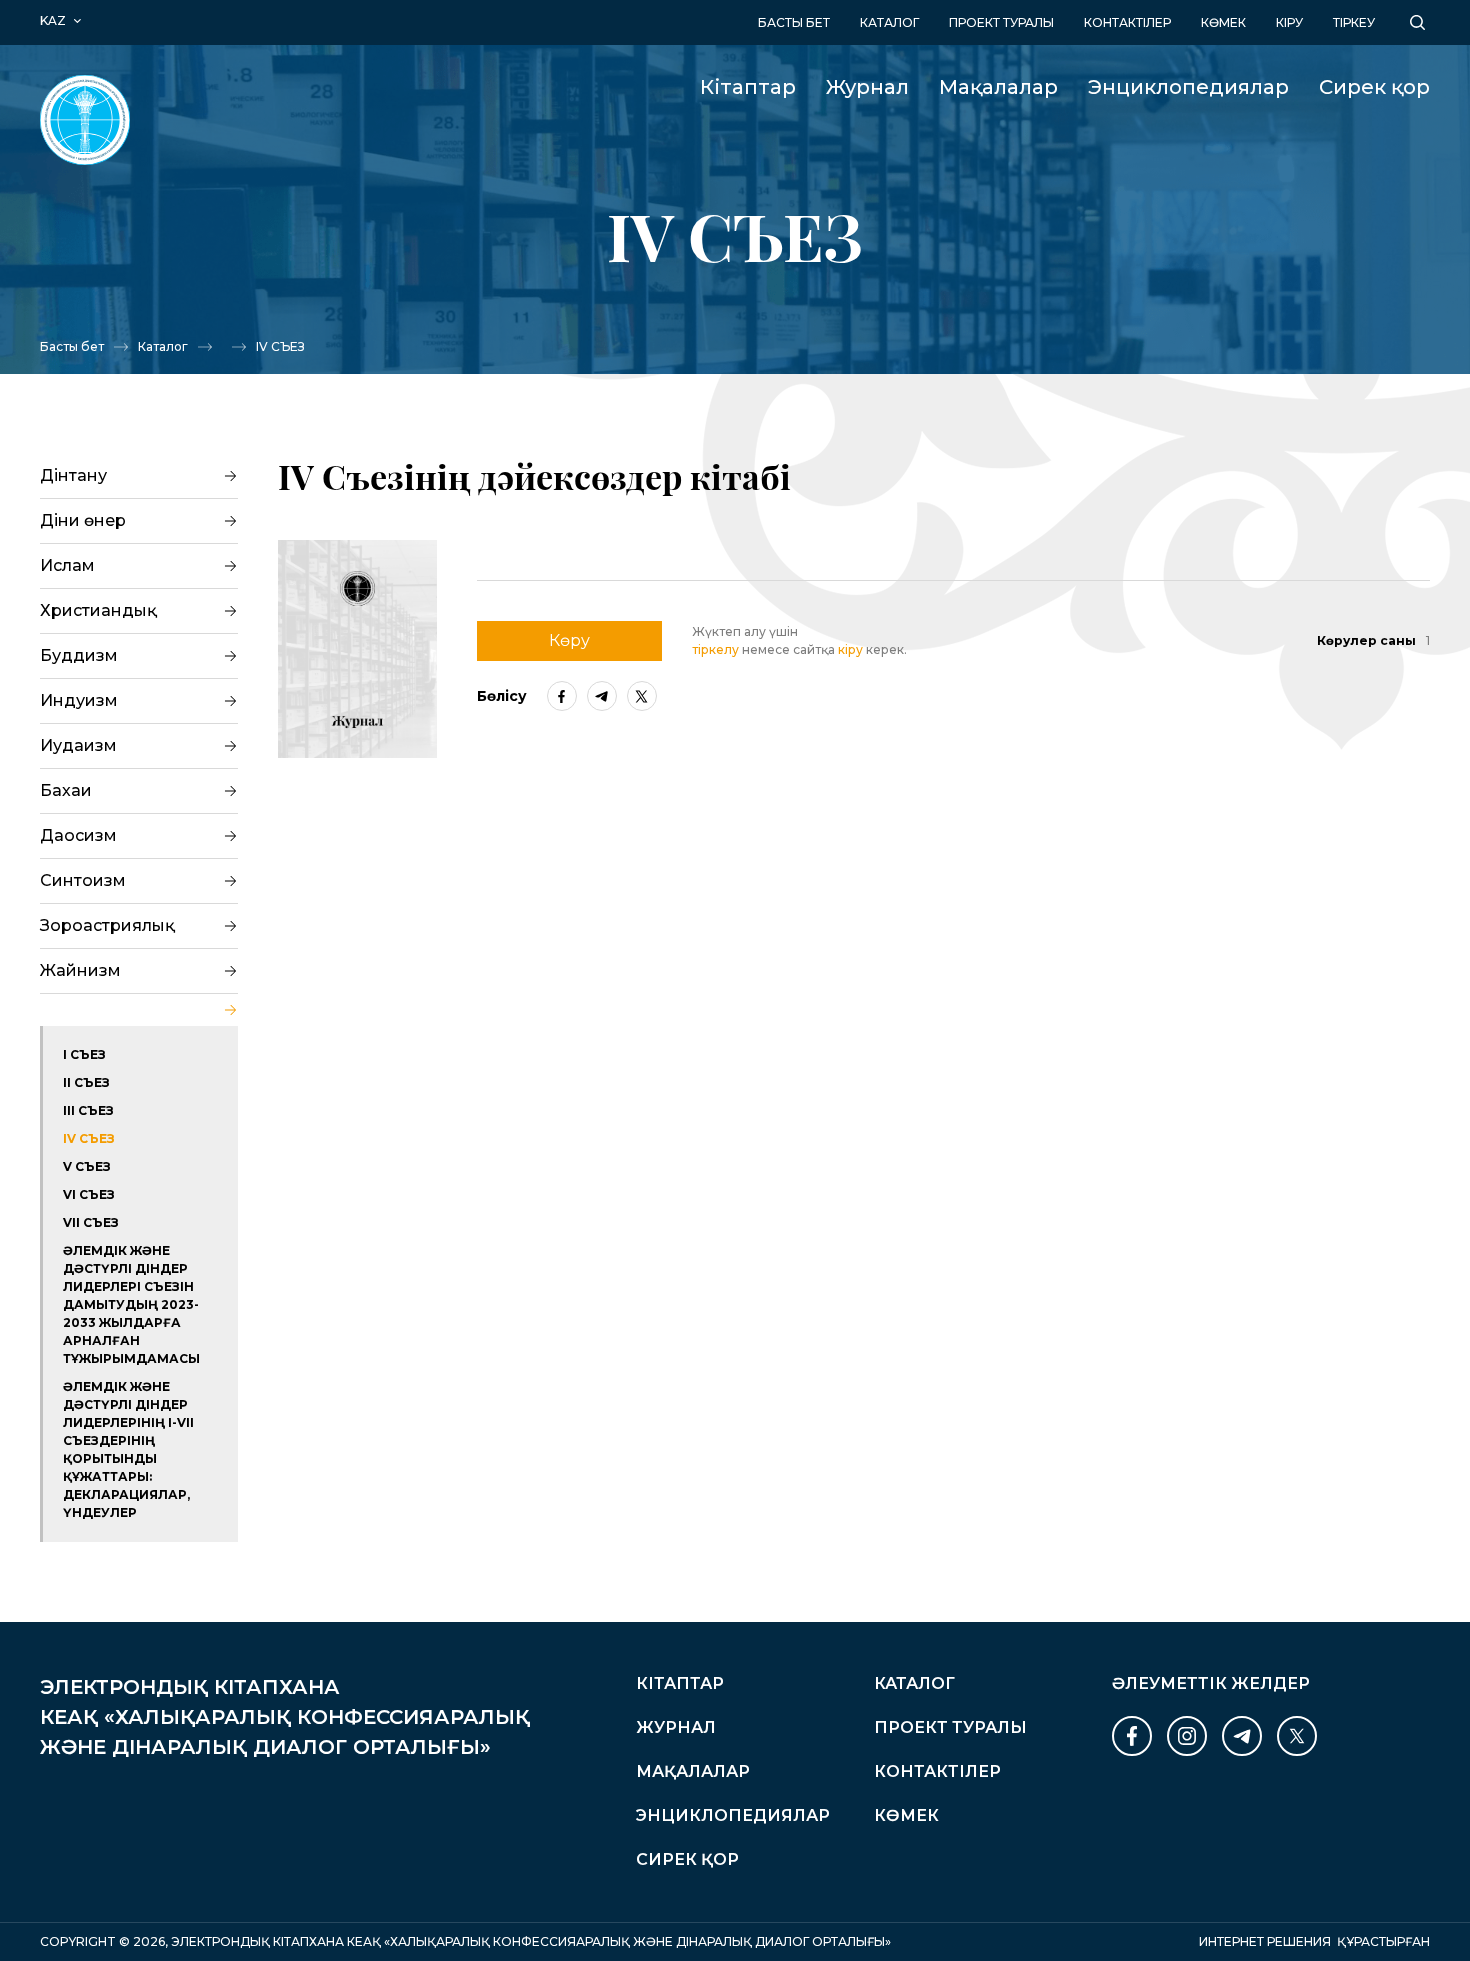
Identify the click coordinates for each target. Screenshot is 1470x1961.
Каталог (889, 22)
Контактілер (1127, 22)
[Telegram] (602, 696)
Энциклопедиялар (1188, 87)
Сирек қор (1374, 87)
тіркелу (715, 649)
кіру (1289, 22)
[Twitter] (642, 696)
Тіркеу (1354, 22)
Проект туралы (1001, 22)
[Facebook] (562, 696)
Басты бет (794, 22)
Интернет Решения (1265, 1941)
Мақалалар (998, 87)
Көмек (1223, 22)
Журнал (867, 87)
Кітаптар (748, 87)
